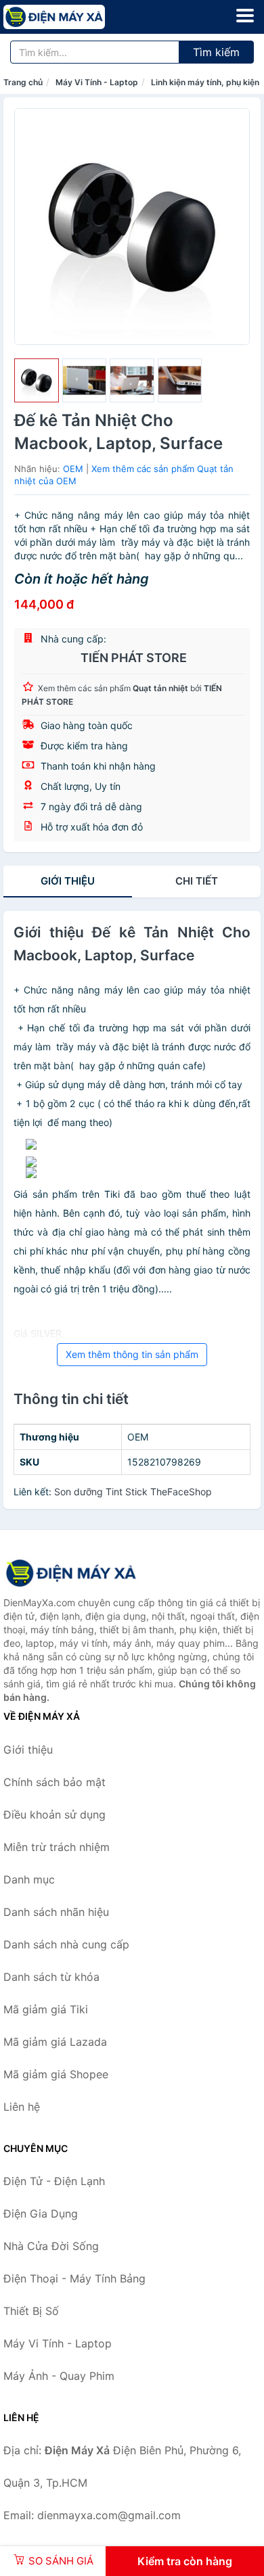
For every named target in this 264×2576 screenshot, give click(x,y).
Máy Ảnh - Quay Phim (59, 2376)
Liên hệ (22, 2107)
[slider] (37, 381)
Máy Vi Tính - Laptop (97, 82)
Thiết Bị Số (31, 2311)
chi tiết (197, 881)
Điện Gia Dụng (41, 2214)
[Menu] (245, 16)
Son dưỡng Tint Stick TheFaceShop (133, 1492)
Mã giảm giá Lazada (55, 2042)
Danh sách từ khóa (51, 1977)
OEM (73, 469)
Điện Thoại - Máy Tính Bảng (74, 2278)
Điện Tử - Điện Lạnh (54, 2181)
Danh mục (29, 1879)
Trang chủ (23, 82)
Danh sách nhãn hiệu (56, 1912)
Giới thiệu (68, 881)
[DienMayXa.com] (74, 17)
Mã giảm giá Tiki (46, 2009)
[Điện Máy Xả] (71, 1573)
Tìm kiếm (216, 52)
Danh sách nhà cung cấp (66, 1944)
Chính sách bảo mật (54, 1782)
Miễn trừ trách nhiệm (57, 1847)
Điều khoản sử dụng (54, 1814)
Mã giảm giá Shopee (56, 2074)
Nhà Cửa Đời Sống (51, 2246)
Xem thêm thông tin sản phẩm (132, 1354)
